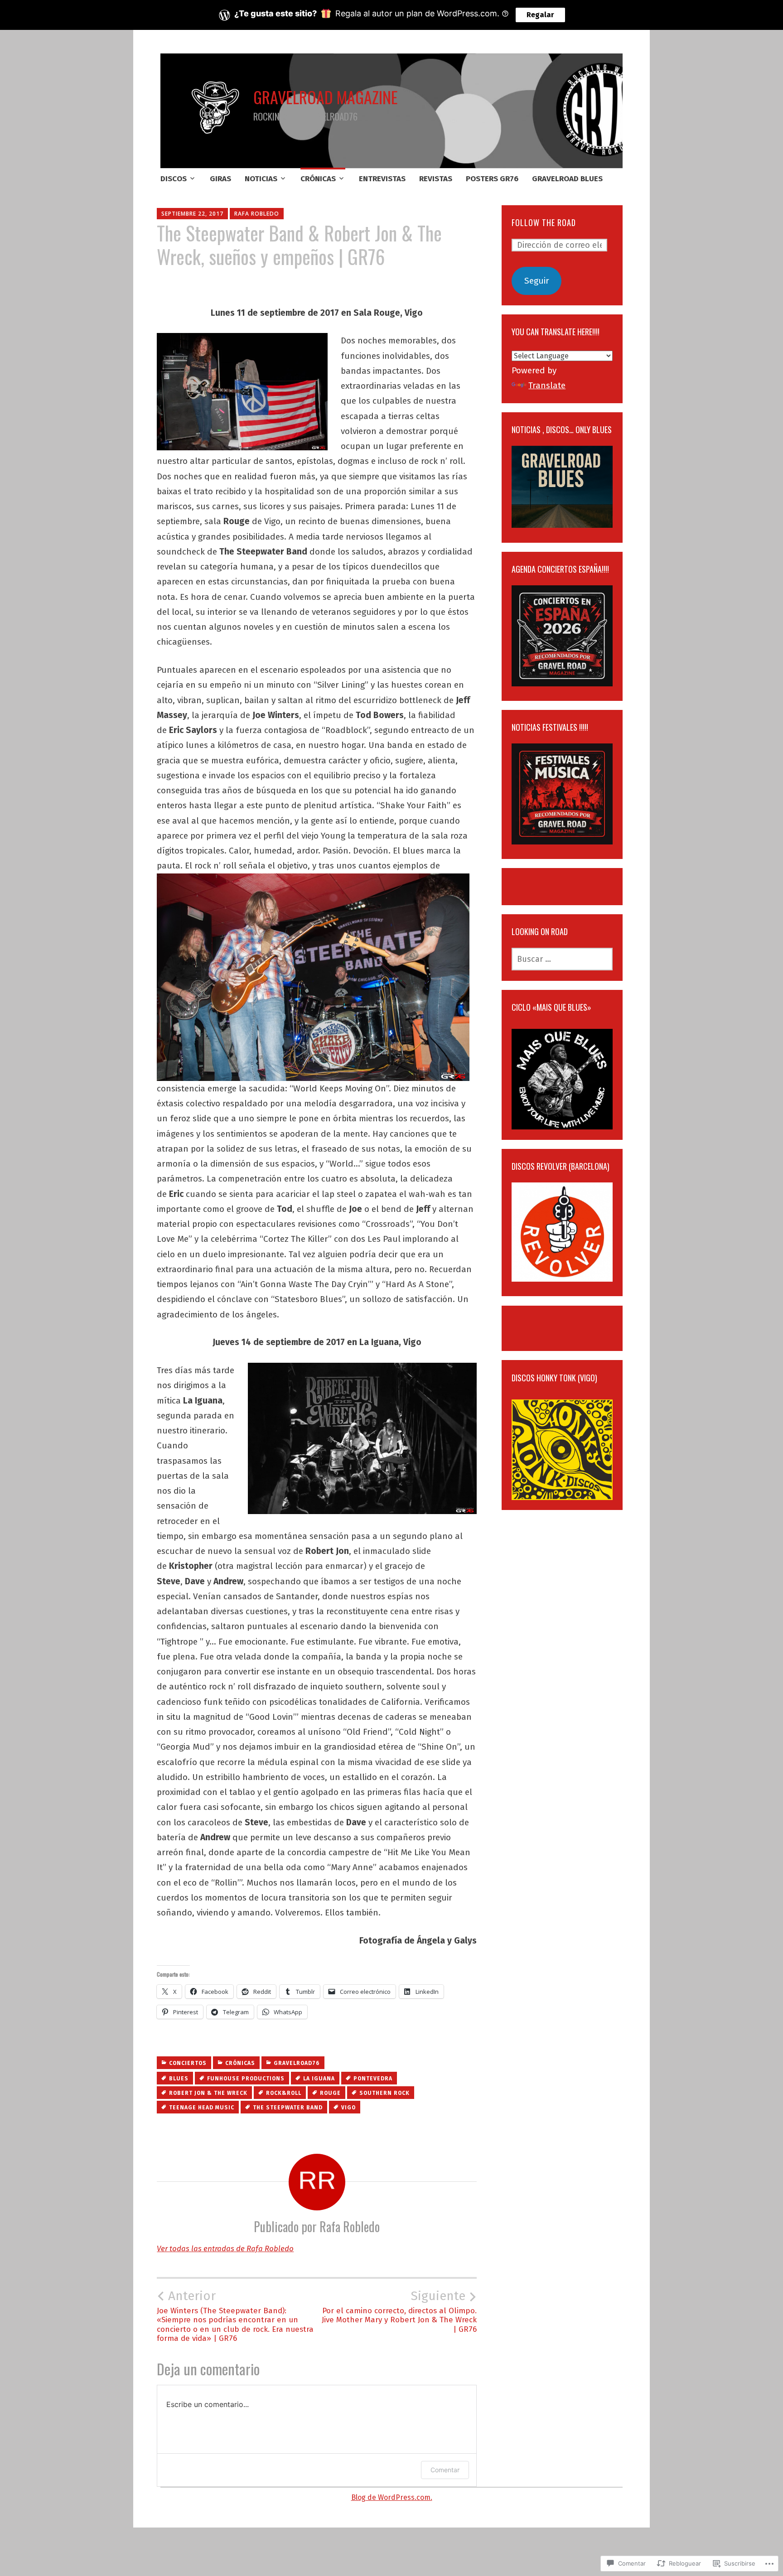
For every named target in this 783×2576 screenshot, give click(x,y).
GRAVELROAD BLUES (567, 179)
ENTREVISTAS (382, 179)
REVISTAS (436, 179)
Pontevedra (373, 2079)
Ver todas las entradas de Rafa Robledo (225, 2249)
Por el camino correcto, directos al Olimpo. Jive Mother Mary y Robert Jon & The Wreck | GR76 (399, 2311)
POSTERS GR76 (492, 179)
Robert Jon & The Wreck (208, 2093)
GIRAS (220, 179)
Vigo (348, 2108)
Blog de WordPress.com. (392, 2497)
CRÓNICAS (318, 179)
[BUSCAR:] (562, 959)
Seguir (537, 281)
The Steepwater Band (288, 2108)
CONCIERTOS (188, 2063)
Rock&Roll (284, 2093)
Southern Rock (384, 2093)
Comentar (445, 2470)
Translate (547, 385)
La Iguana (319, 2079)
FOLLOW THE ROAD (544, 222)
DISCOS (174, 179)
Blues (179, 2079)
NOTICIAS (261, 179)
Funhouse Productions (246, 2079)
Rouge (330, 2093)
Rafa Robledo (257, 214)
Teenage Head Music (202, 2108)
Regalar (540, 15)
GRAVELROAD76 (297, 2063)
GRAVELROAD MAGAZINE (326, 97)
